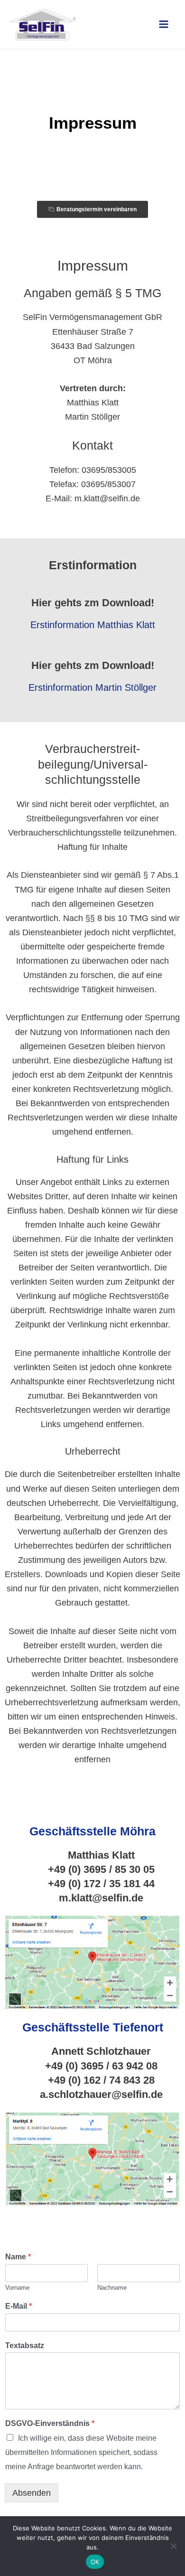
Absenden (32, 2493)
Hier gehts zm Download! (93, 603)
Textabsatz (25, 2346)
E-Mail (18, 2306)
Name (18, 2257)
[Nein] (173, 2546)
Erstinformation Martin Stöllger (92, 687)
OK (95, 2562)
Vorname (17, 2288)
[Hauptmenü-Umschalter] (164, 24)
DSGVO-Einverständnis (50, 2423)
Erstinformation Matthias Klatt (93, 625)
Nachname (112, 2288)
